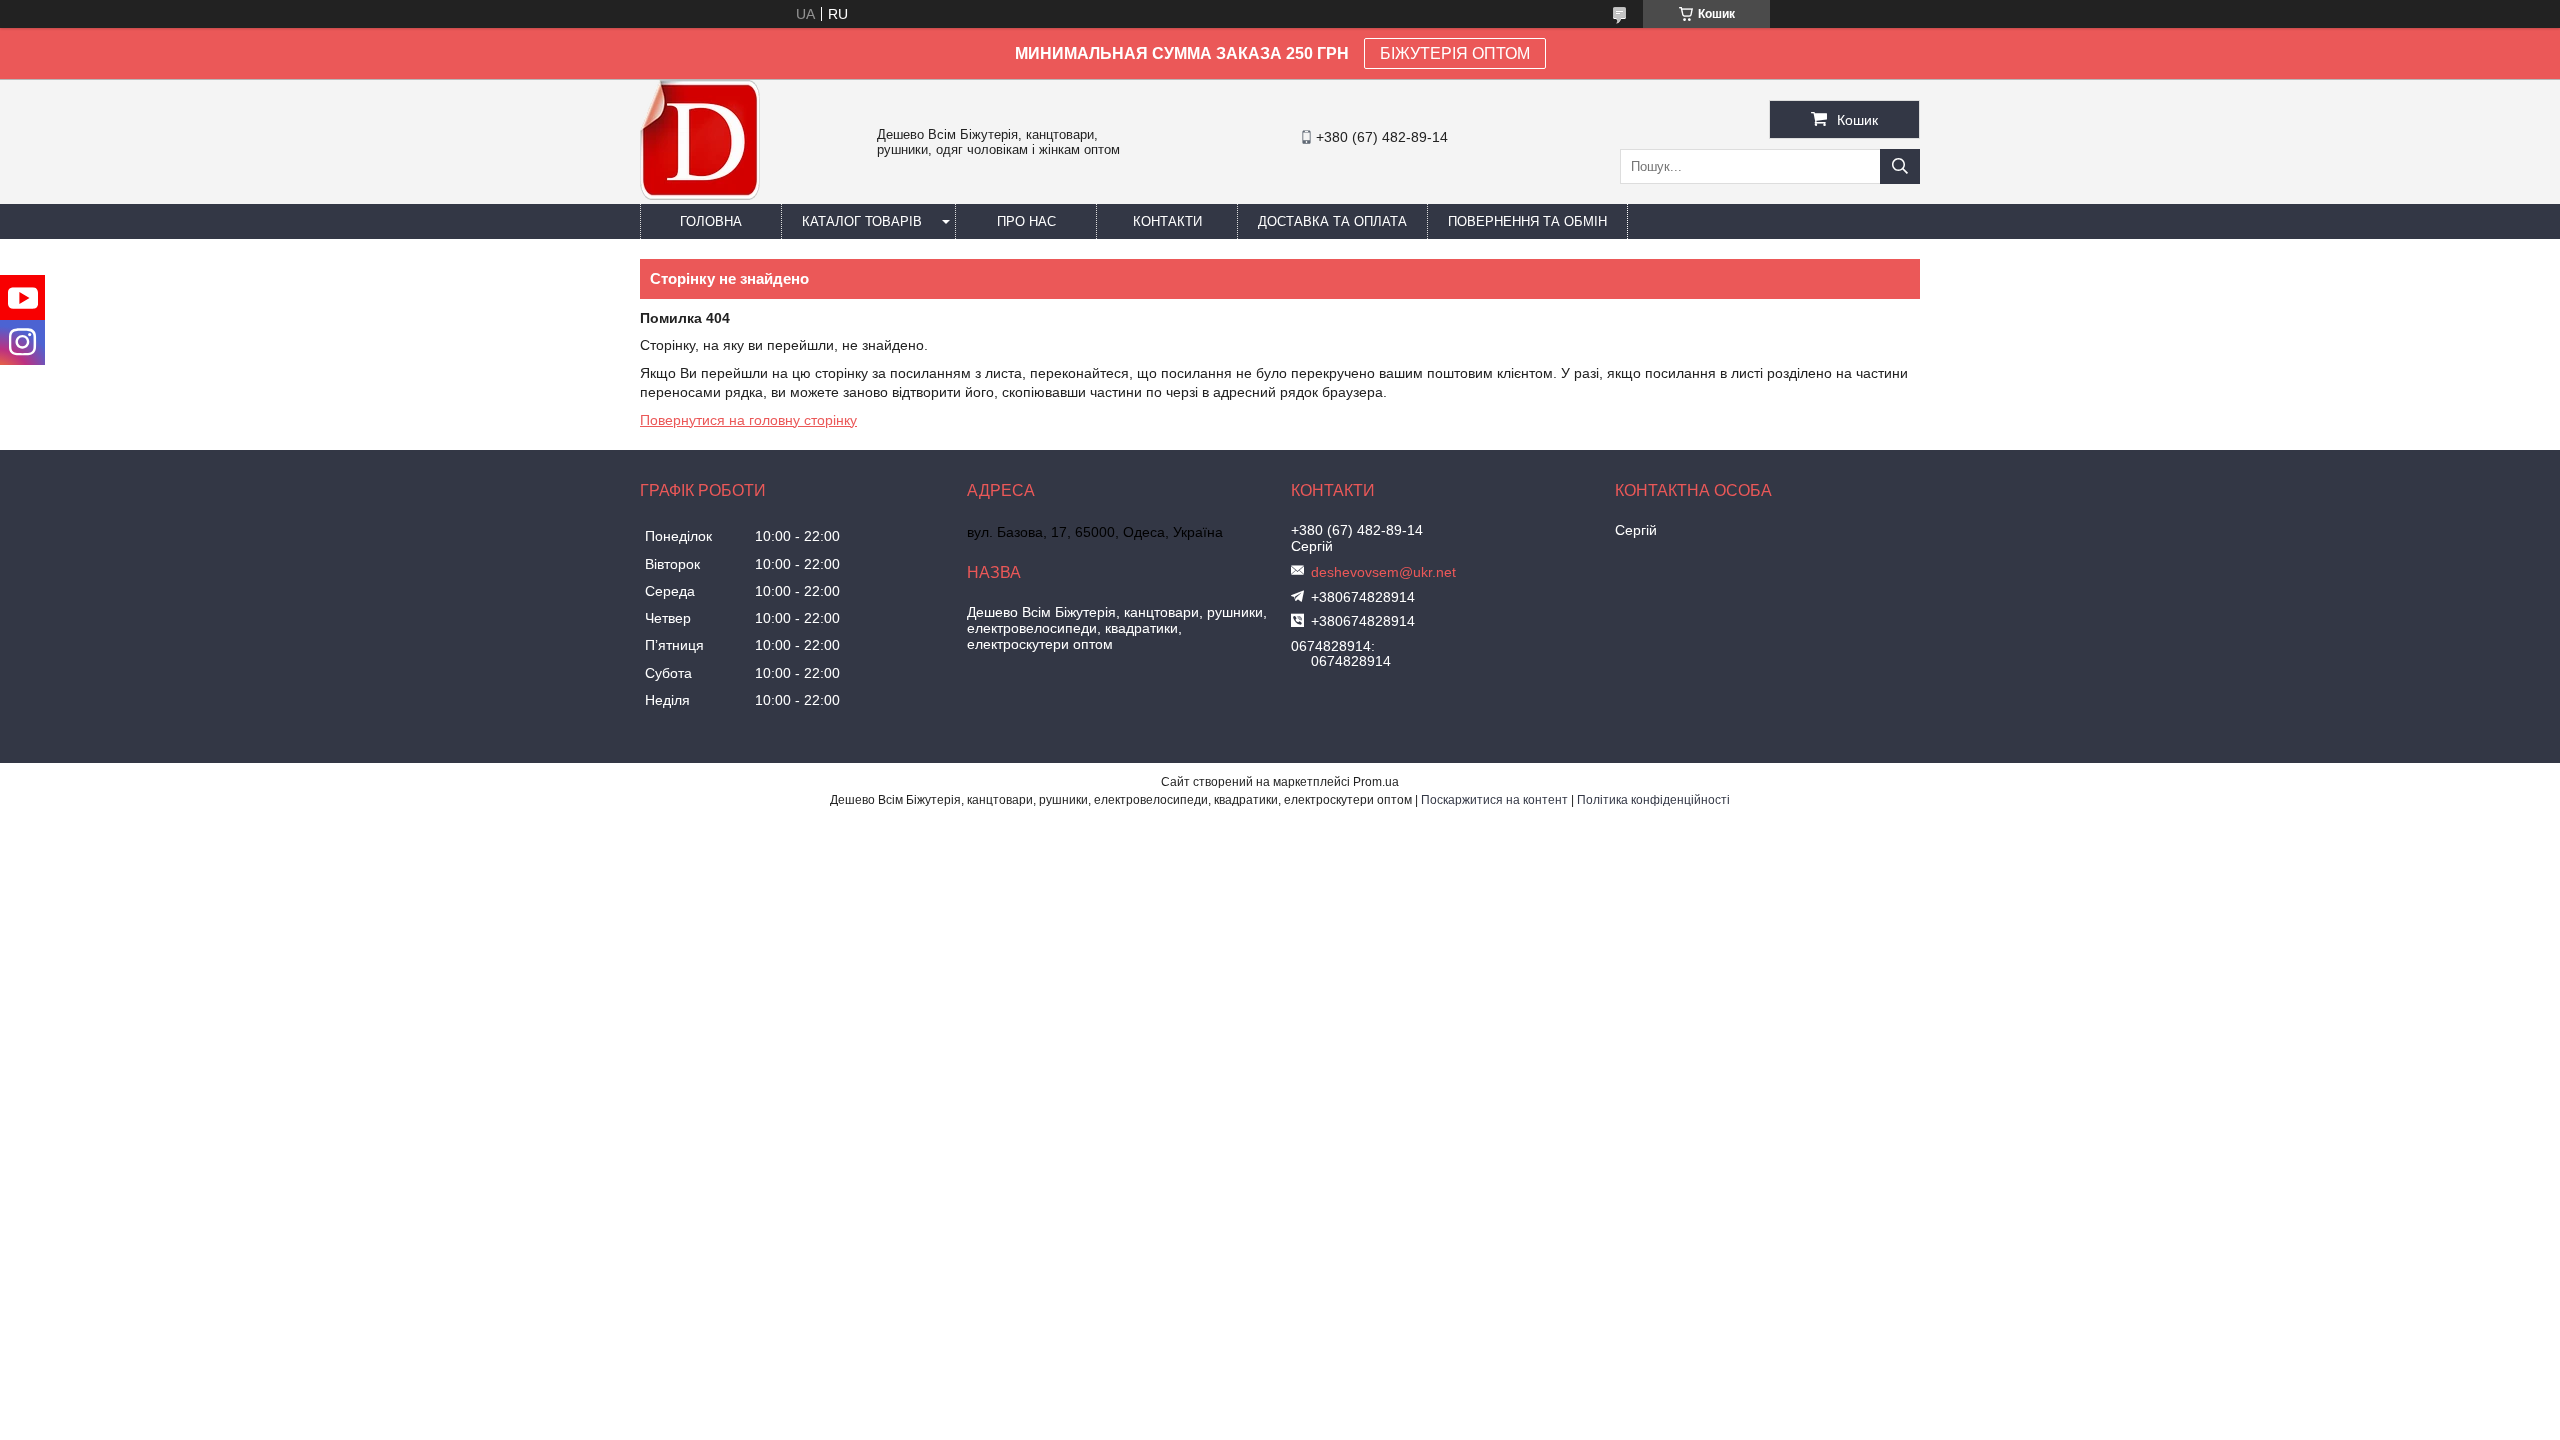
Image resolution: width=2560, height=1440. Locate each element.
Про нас (1026, 221)
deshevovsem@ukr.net (1383, 572)
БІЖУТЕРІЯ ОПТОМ (1455, 53)
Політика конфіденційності (1653, 800)
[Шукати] (1900, 166)
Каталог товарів (862, 221)
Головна (711, 221)
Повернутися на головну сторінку (748, 420)
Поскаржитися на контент (1494, 800)
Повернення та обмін (1527, 221)
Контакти (1167, 221)
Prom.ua (1376, 782)
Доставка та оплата (1332, 221)
